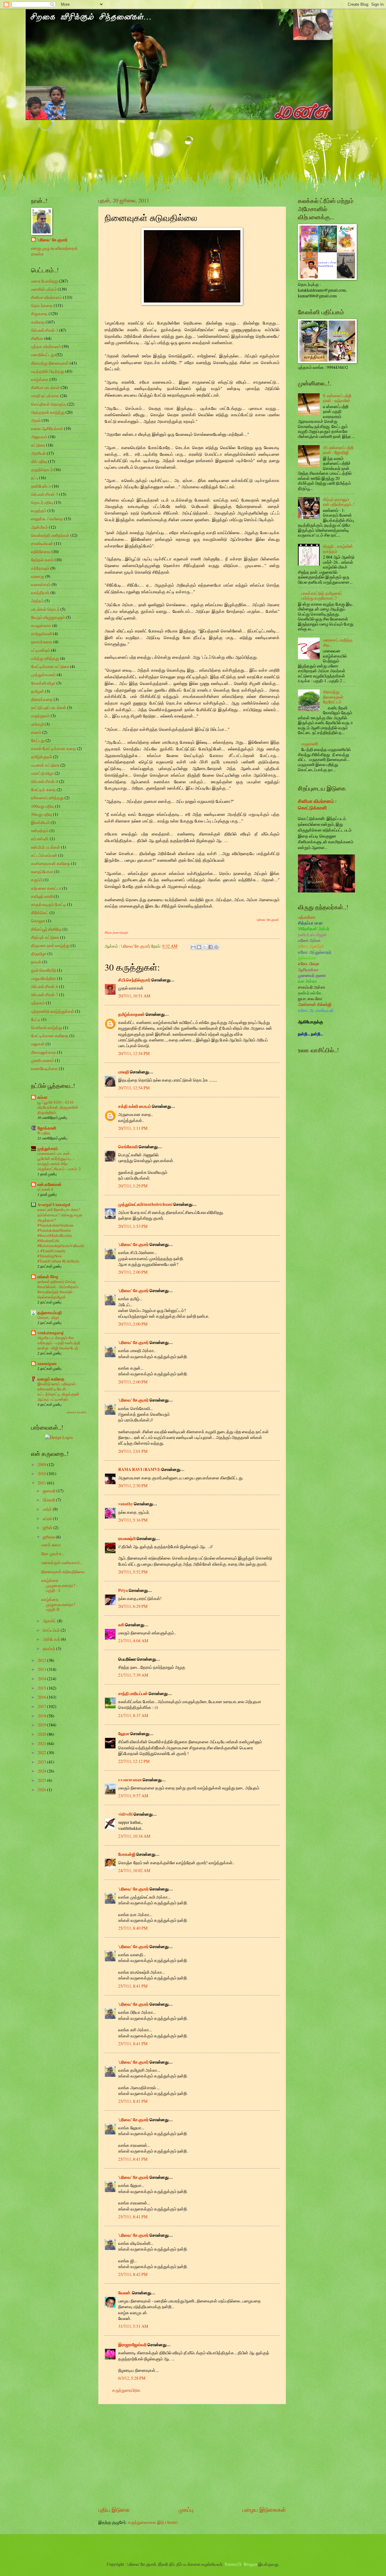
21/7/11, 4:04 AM (133, 1641)
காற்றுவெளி (42, 634)
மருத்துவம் (40, 716)
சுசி (121, 1625)
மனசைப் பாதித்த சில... (338, 642)
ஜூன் (48, 1527)
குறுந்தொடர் (42, 469)
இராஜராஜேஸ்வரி (132, 2345)
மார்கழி (37, 724)
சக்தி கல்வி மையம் (135, 1106)
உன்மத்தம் (40, 830)
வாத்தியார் (40, 593)
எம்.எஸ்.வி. (40, 839)
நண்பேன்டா (41, 486)
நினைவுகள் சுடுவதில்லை (63, 1572)
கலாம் (36, 732)
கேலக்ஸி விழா (43, 683)
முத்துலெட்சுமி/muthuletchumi (145, 1204)
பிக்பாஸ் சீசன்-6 (45, 986)
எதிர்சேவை (41, 551)
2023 (42, 1762)
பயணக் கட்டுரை (45, 765)
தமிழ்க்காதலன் (131, 1014)
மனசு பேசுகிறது (44, 281)
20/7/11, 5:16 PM (133, 1520)
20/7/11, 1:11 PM (133, 1128)
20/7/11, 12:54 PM (134, 1053)
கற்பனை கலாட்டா (46, 888)
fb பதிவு (44, 1133)
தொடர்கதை (42, 305)
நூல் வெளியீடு (44, 970)
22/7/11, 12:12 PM (134, 1761)
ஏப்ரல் (48, 1518)
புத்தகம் (38, 1003)
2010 (42, 1473)
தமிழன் (38, 691)
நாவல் (36, 962)
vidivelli (125, 1814)
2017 (42, 1706)
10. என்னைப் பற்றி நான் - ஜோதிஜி (338, 450)
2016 (42, 1697)
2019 (42, 1725)
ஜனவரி (50, 1491)
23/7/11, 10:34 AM (134, 1836)
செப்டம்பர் (52, 1630)
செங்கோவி (128, 1147)
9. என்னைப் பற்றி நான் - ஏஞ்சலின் (337, 398)
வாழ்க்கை (40, 379)
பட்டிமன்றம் (41, 650)
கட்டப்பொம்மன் (44, 855)
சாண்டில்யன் (42, 543)
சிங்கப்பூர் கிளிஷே (46, 929)
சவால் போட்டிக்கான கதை (54, 748)
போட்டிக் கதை (43, 789)
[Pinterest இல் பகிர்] (216, 947)
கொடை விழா (48, 1317)
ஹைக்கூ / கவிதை (47, 519)
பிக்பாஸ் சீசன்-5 (45, 494)
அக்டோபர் (52, 1639)
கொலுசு (38, 921)
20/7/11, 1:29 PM (133, 1186)
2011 (42, 1483)
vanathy (126, 1504)
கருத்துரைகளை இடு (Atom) (153, 2522)
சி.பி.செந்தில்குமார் (134, 980)
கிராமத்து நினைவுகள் (50, 363)
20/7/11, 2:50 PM (133, 1486)
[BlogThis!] (199, 947)
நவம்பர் (49, 1648)
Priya (123, 1590)
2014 (42, 1679)
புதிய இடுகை (114, 2509)
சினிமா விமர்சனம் (47, 297)
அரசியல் (38, 453)
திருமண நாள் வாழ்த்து (50, 945)
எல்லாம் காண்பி (76, 1412)
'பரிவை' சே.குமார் (133, 1244)
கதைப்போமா (42, 871)
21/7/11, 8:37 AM (133, 1715)
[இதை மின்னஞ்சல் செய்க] (193, 947)
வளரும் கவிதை (51, 1379)
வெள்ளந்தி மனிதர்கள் (50, 535)
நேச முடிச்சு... (53, 1553)
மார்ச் (48, 1509)
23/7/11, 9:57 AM (133, 1796)
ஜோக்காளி (47, 1128)
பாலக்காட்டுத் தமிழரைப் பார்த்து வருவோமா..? (322, 596)
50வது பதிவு (42, 814)
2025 (42, 1780)
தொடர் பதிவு (42, 502)
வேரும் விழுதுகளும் (48, 617)
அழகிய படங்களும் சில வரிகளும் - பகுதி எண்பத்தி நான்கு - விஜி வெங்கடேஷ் (59, 1343)
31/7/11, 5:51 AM (133, 2326)
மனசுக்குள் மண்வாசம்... (62, 1562)
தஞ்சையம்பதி (50, 1313)
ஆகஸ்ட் (50, 1621)
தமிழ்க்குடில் (42, 757)
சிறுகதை (39, 314)
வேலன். (125, 2293)
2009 (42, 1464)
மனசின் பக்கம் (44, 289)
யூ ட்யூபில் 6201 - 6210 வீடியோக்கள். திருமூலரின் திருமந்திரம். (58, 1107)
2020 (42, 1734)
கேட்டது (38, 740)
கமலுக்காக (41, 625)
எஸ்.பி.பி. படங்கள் (46, 847)
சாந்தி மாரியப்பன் (133, 1694)
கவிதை (38, 322)
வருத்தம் (39, 510)
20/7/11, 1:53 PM (133, 1226)
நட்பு (35, 478)
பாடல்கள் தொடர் (45, 609)
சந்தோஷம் (40, 568)
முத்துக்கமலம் (43, 675)
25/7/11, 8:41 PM (133, 1986)
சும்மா (42, 1097)
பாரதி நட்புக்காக (45, 396)
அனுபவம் (39, 437)
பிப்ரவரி (49, 1500)
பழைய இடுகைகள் (264, 2509)
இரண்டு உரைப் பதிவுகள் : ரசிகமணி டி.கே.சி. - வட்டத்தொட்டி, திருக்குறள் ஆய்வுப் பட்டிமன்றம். (58, 1391)
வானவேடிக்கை (44, 1068)
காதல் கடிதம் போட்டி (49, 904)
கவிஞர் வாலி (42, 896)
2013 (42, 1669)
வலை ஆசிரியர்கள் (47, 428)
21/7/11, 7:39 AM (133, 1675)
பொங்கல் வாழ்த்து (47, 1027)
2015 (42, 1688)
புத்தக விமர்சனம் (46, 346)
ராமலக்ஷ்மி (127, 1538)
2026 (42, 1790)
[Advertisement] (192, 2455)
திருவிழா (39, 954)
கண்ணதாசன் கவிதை (51, 863)
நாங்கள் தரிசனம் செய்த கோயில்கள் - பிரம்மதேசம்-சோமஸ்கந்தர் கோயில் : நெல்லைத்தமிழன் (58, 1289)
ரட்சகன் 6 (45, 1189)
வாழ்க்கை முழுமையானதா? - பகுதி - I (59, 1585)
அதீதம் (37, 601)
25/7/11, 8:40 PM (133, 1928)
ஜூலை (49, 1537)
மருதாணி (310, 744)
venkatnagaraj (51, 1333)
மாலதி (124, 1072)
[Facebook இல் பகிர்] (210, 947)
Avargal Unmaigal (54, 1205)
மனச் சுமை (51, 1545)
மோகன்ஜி (127, 1854)
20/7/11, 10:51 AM (134, 996)
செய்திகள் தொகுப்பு (49, 404)
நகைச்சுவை (42, 642)
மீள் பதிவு (39, 461)
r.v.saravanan (130, 1780)
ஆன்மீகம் (40, 527)
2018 (42, 1716)
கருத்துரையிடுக (126, 2390)
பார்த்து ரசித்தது (45, 658)
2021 (42, 1743)
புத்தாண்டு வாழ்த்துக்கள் (53, 1011)
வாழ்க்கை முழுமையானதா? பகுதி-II (58, 1604)
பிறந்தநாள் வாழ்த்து (48, 412)
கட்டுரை (38, 445)
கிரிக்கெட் (40, 913)
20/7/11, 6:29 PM (133, 1606)
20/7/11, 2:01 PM (133, 1451)
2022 (42, 1752)
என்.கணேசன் (49, 1184)
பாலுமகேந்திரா (44, 978)
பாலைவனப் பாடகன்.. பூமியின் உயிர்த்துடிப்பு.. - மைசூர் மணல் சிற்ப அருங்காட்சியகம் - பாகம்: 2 (59, 1161)
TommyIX (233, 2564)
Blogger (250, 2564)
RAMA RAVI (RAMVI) (139, 1469)
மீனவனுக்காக (44, 1052)
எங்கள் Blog (48, 1277)
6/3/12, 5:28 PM (132, 2378)
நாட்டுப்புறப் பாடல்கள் (49, 707)
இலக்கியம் (40, 822)
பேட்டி (36, 1019)
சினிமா (37, 338)
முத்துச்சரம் (48, 1149)
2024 (42, 1771)
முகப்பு (186, 2509)
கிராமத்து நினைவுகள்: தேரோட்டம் (334, 697)
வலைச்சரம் (41, 584)
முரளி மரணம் (43, 1060)
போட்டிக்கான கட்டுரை (50, 666)
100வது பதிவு (43, 806)
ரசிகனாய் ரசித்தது (47, 798)
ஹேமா (124, 1734)
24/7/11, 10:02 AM (134, 1870)
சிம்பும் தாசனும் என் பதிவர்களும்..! (339, 502)
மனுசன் (38, 1044)
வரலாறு (38, 576)
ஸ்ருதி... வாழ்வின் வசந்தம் (338, 549)
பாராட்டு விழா (42, 773)
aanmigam (47, 1364)
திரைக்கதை (42, 699)
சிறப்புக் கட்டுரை (45, 937)
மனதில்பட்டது (43, 355)
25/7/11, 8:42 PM (133, 2274)
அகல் (36, 420)
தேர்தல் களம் (42, 560)
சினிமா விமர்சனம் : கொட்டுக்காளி (317, 805)
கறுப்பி (37, 880)
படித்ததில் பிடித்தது (48, 371)
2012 (42, 1660)
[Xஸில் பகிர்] (205, 947)
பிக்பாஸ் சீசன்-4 (45, 781)
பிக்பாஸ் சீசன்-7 (45, 995)
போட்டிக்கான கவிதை (50, 1036)
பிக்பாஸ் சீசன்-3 (45, 330)
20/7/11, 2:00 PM (133, 1272)
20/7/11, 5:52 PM (133, 1572)
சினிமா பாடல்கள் (45, 387)
